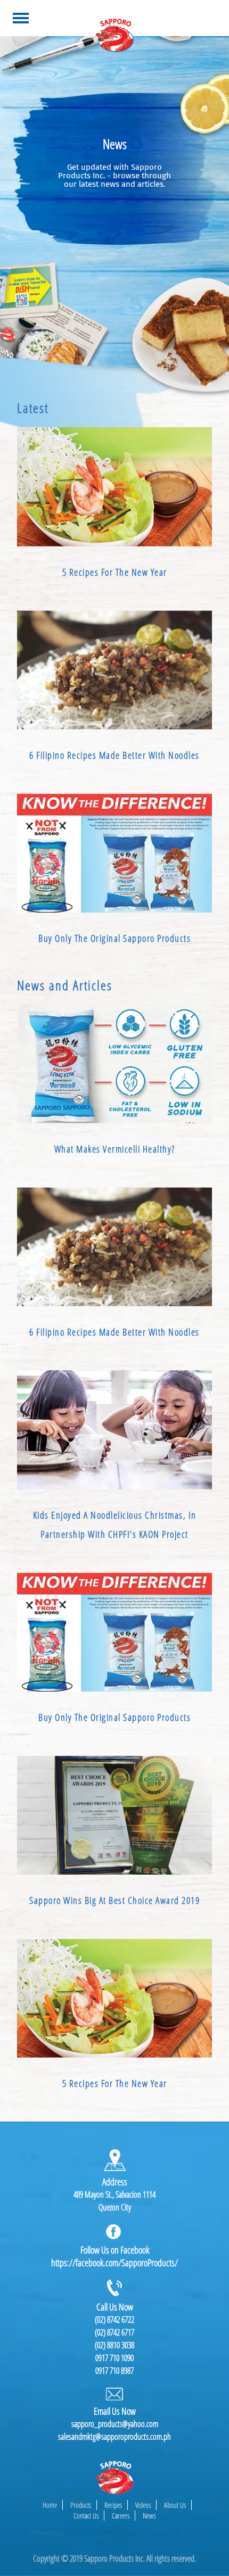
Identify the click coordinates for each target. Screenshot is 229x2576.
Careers (121, 2516)
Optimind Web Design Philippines (122, 2533)
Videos (143, 2505)
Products (81, 2505)
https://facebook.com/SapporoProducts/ (114, 2263)
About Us (175, 2505)
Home (50, 2505)
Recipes (113, 2505)
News (149, 2516)
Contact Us (86, 2516)
